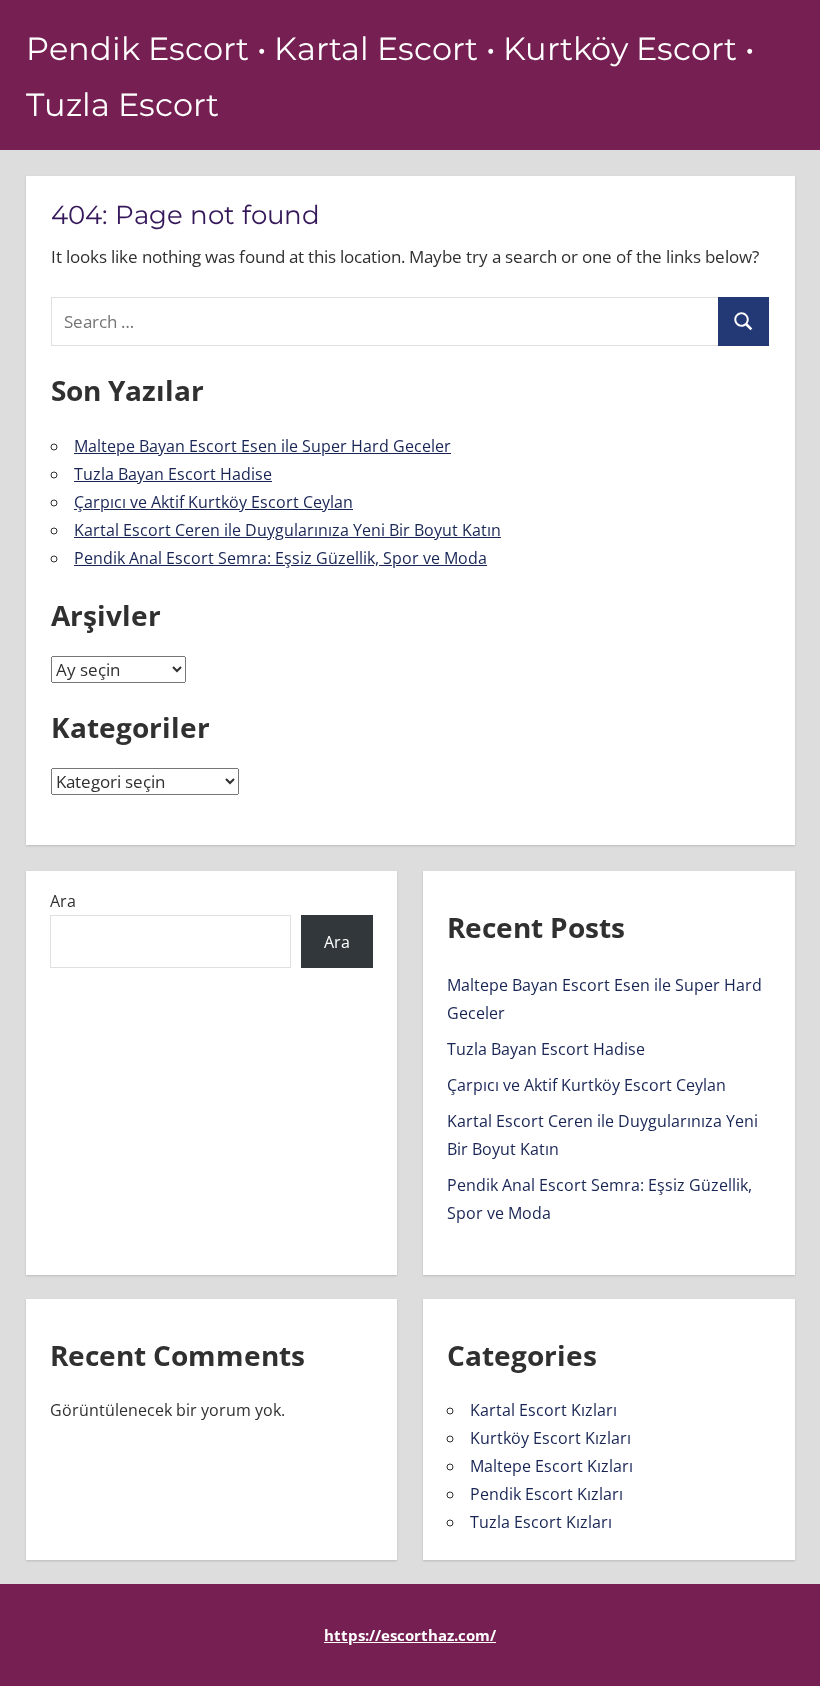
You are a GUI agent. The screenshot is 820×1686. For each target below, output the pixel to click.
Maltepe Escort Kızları (551, 1466)
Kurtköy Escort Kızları (550, 1438)
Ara (63, 901)
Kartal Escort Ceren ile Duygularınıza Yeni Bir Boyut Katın (287, 530)
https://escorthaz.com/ (410, 1635)
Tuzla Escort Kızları (541, 1522)
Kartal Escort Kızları (543, 1410)
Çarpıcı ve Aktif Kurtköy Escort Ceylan (213, 502)
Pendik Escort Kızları (546, 1494)
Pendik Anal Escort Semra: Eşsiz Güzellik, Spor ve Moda (280, 558)
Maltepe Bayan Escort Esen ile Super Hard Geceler (262, 446)
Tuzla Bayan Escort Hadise (173, 474)
